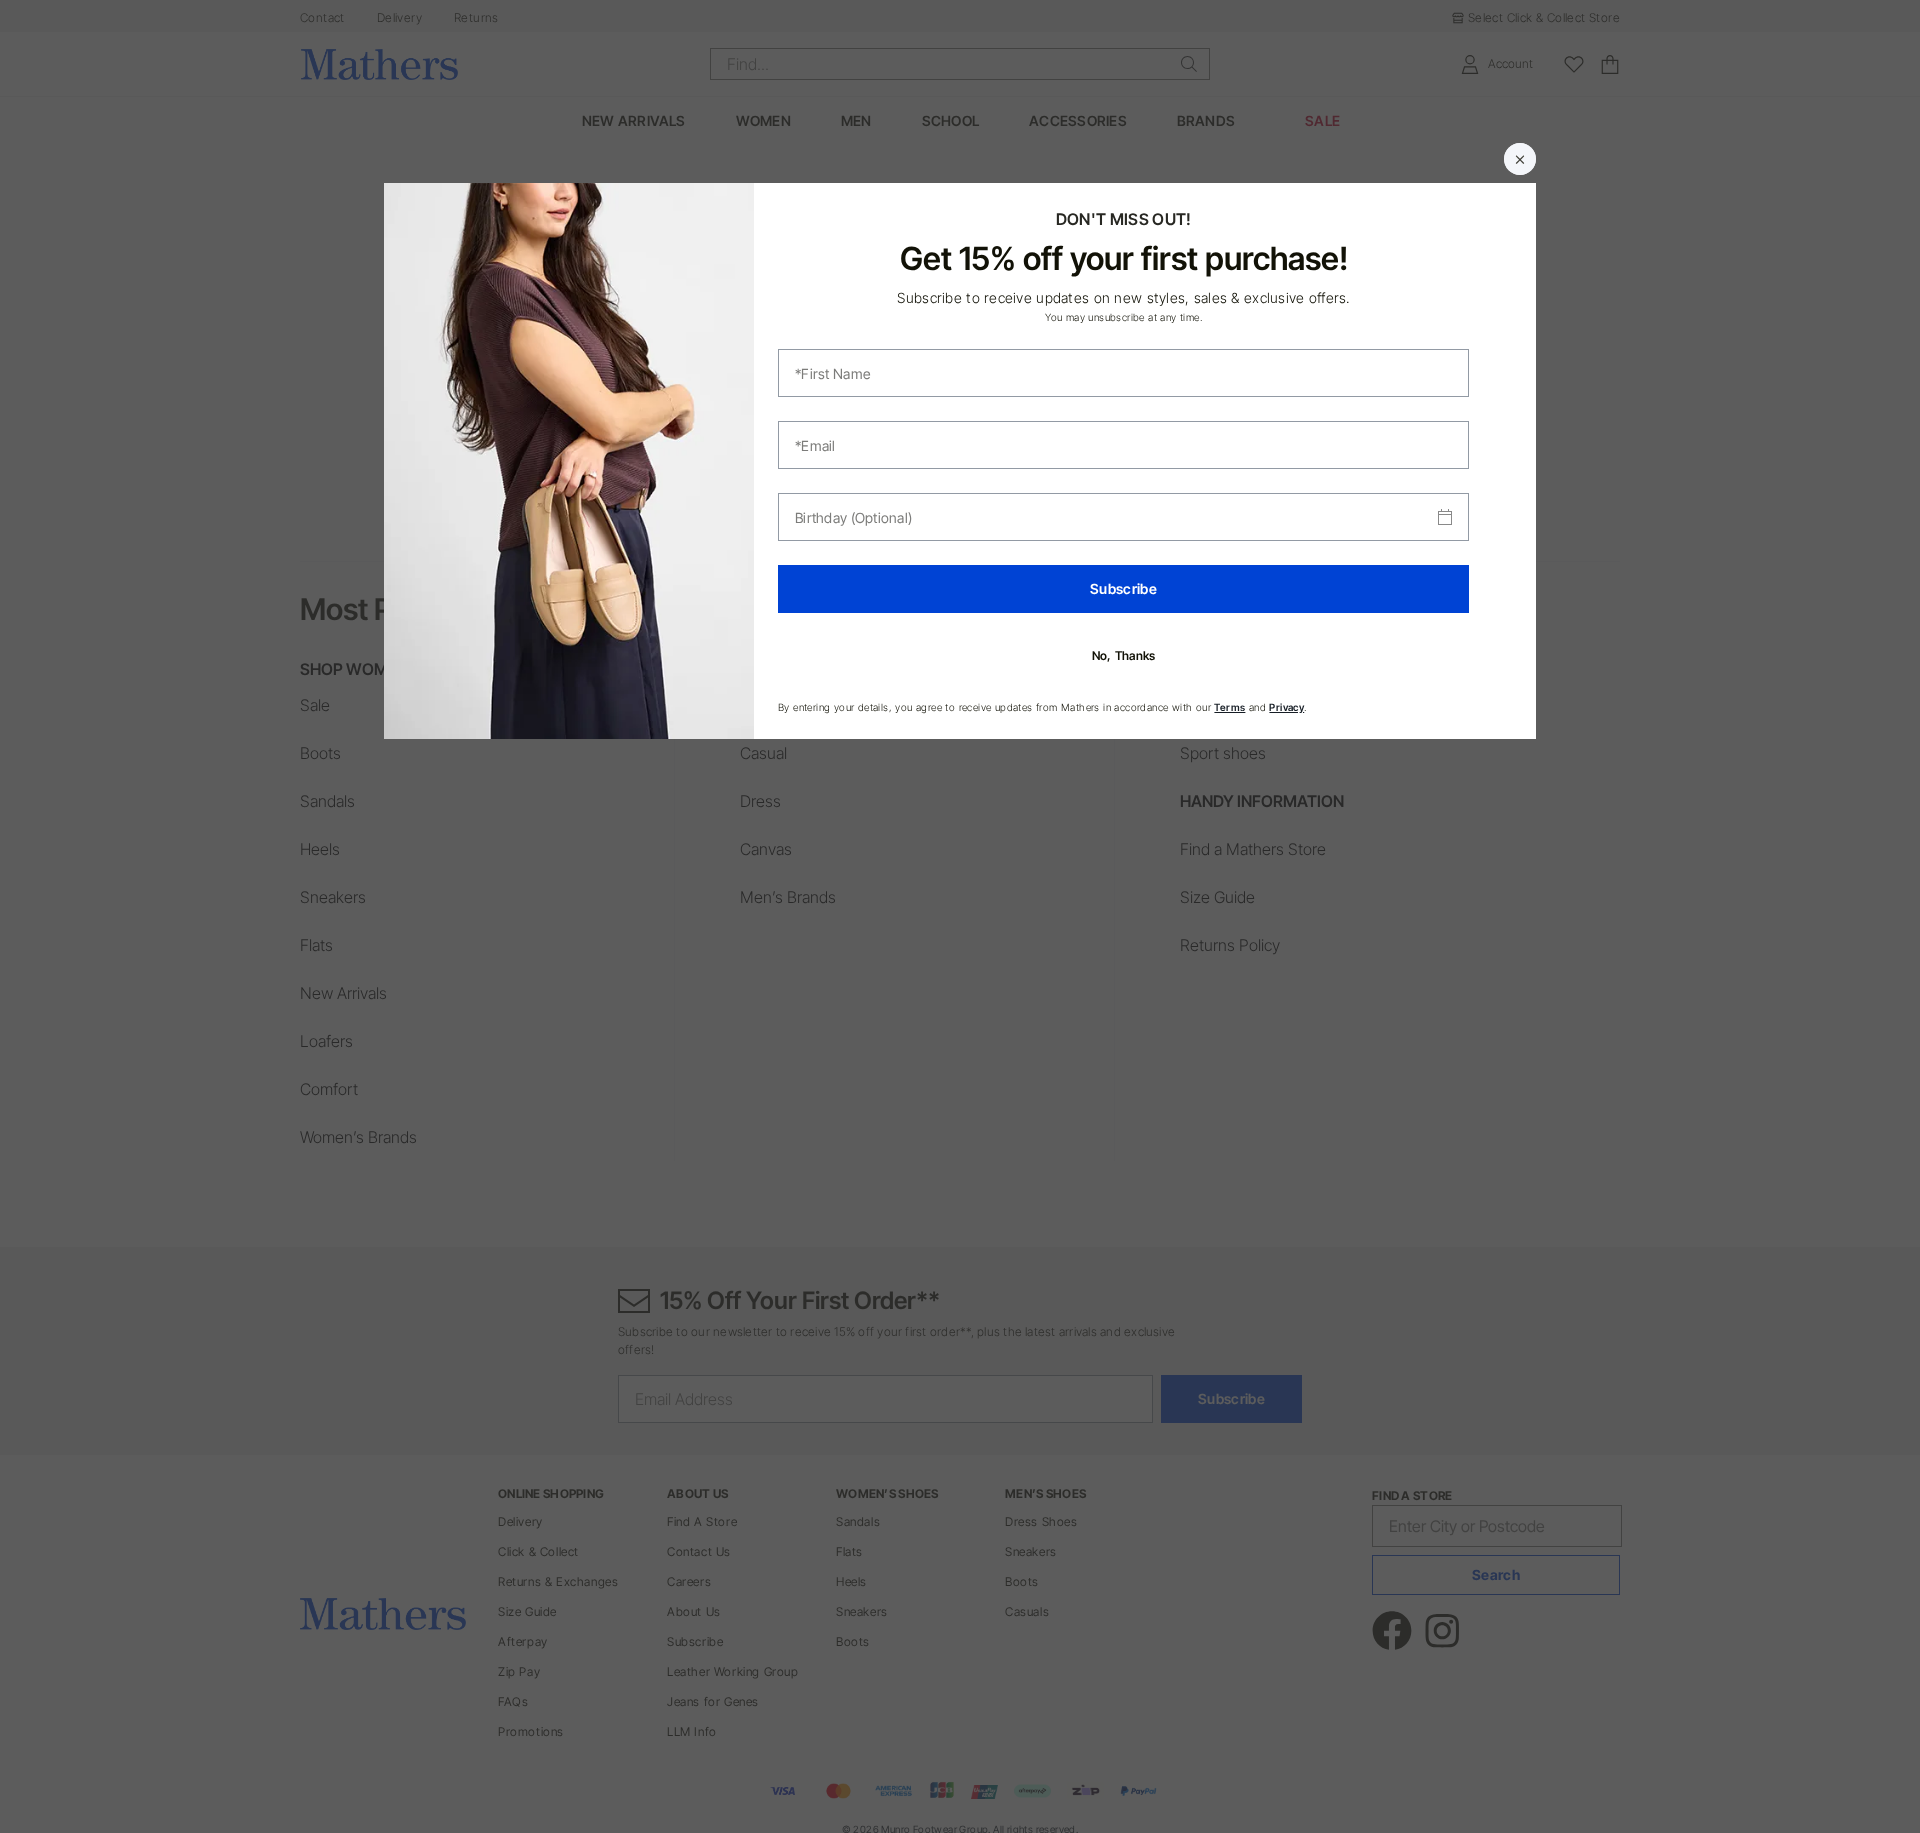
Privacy (1286, 707)
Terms (1229, 707)
